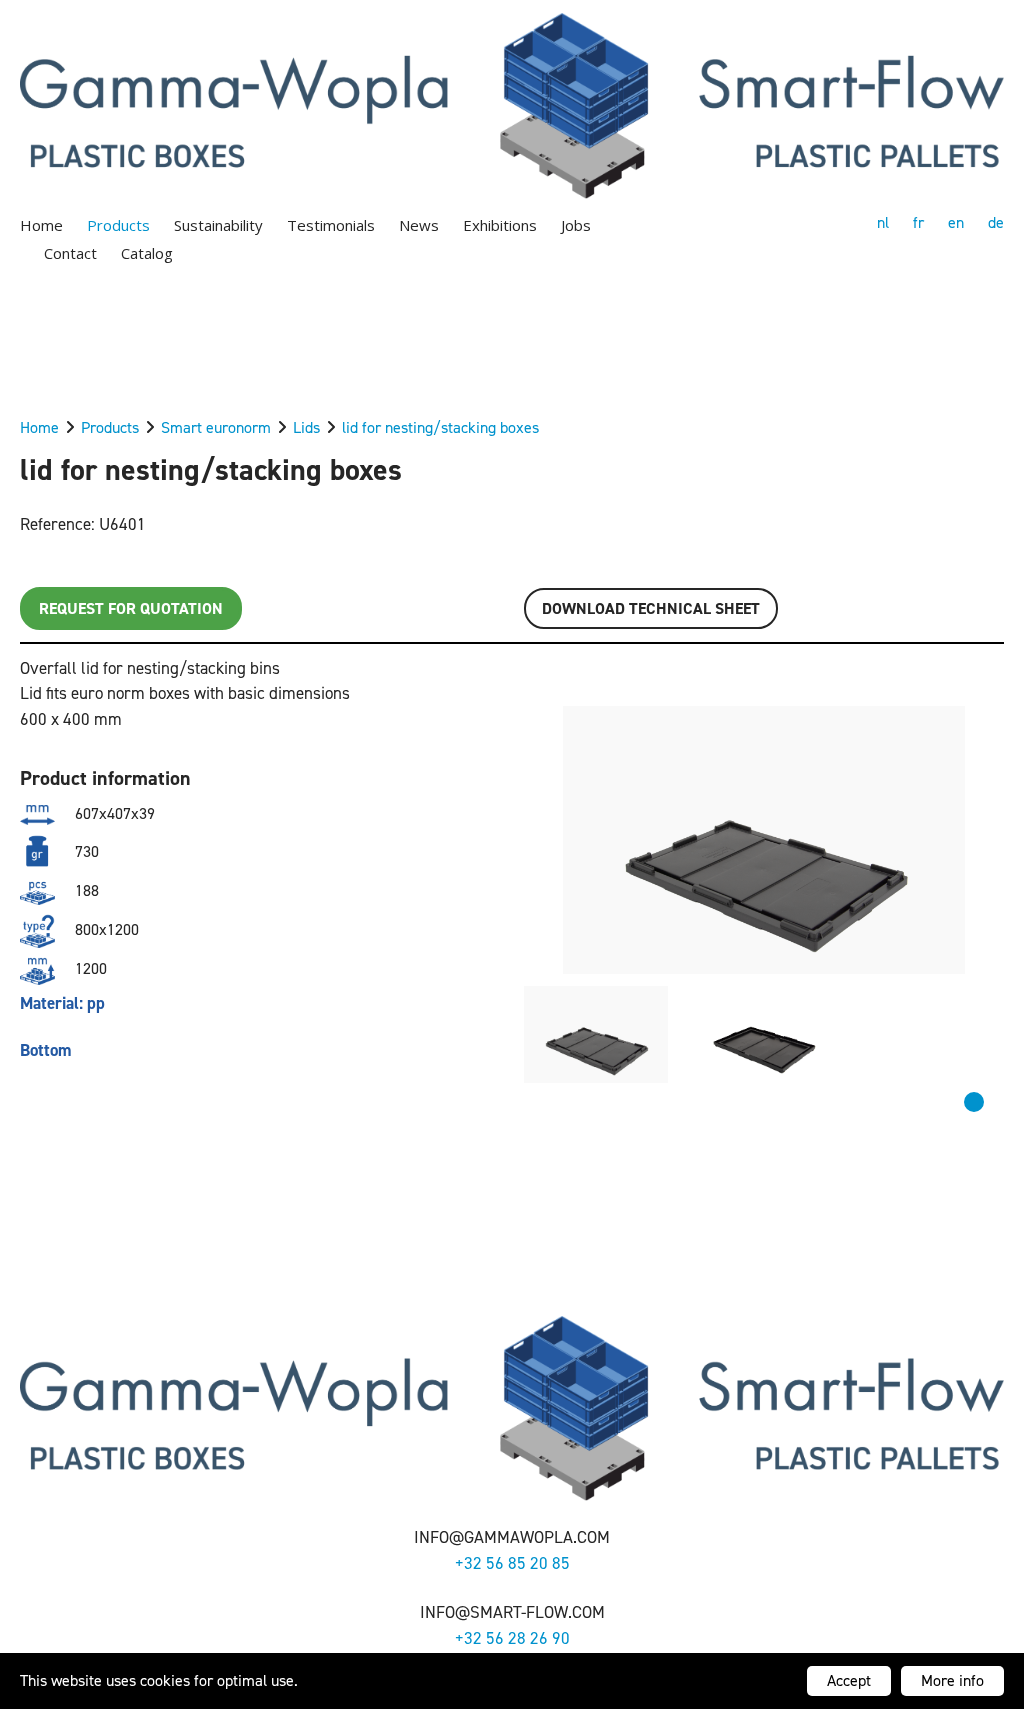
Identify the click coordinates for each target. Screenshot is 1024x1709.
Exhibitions (500, 225)
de (996, 222)
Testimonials (331, 225)
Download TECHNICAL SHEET (651, 608)
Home (41, 225)
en (956, 222)
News (419, 225)
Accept (849, 1680)
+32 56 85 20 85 (512, 1563)
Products (118, 225)
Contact (70, 253)
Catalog (147, 253)
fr (918, 222)
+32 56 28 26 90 (512, 1638)
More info (952, 1680)
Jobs (576, 225)
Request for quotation (131, 608)
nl (883, 222)
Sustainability (218, 225)
